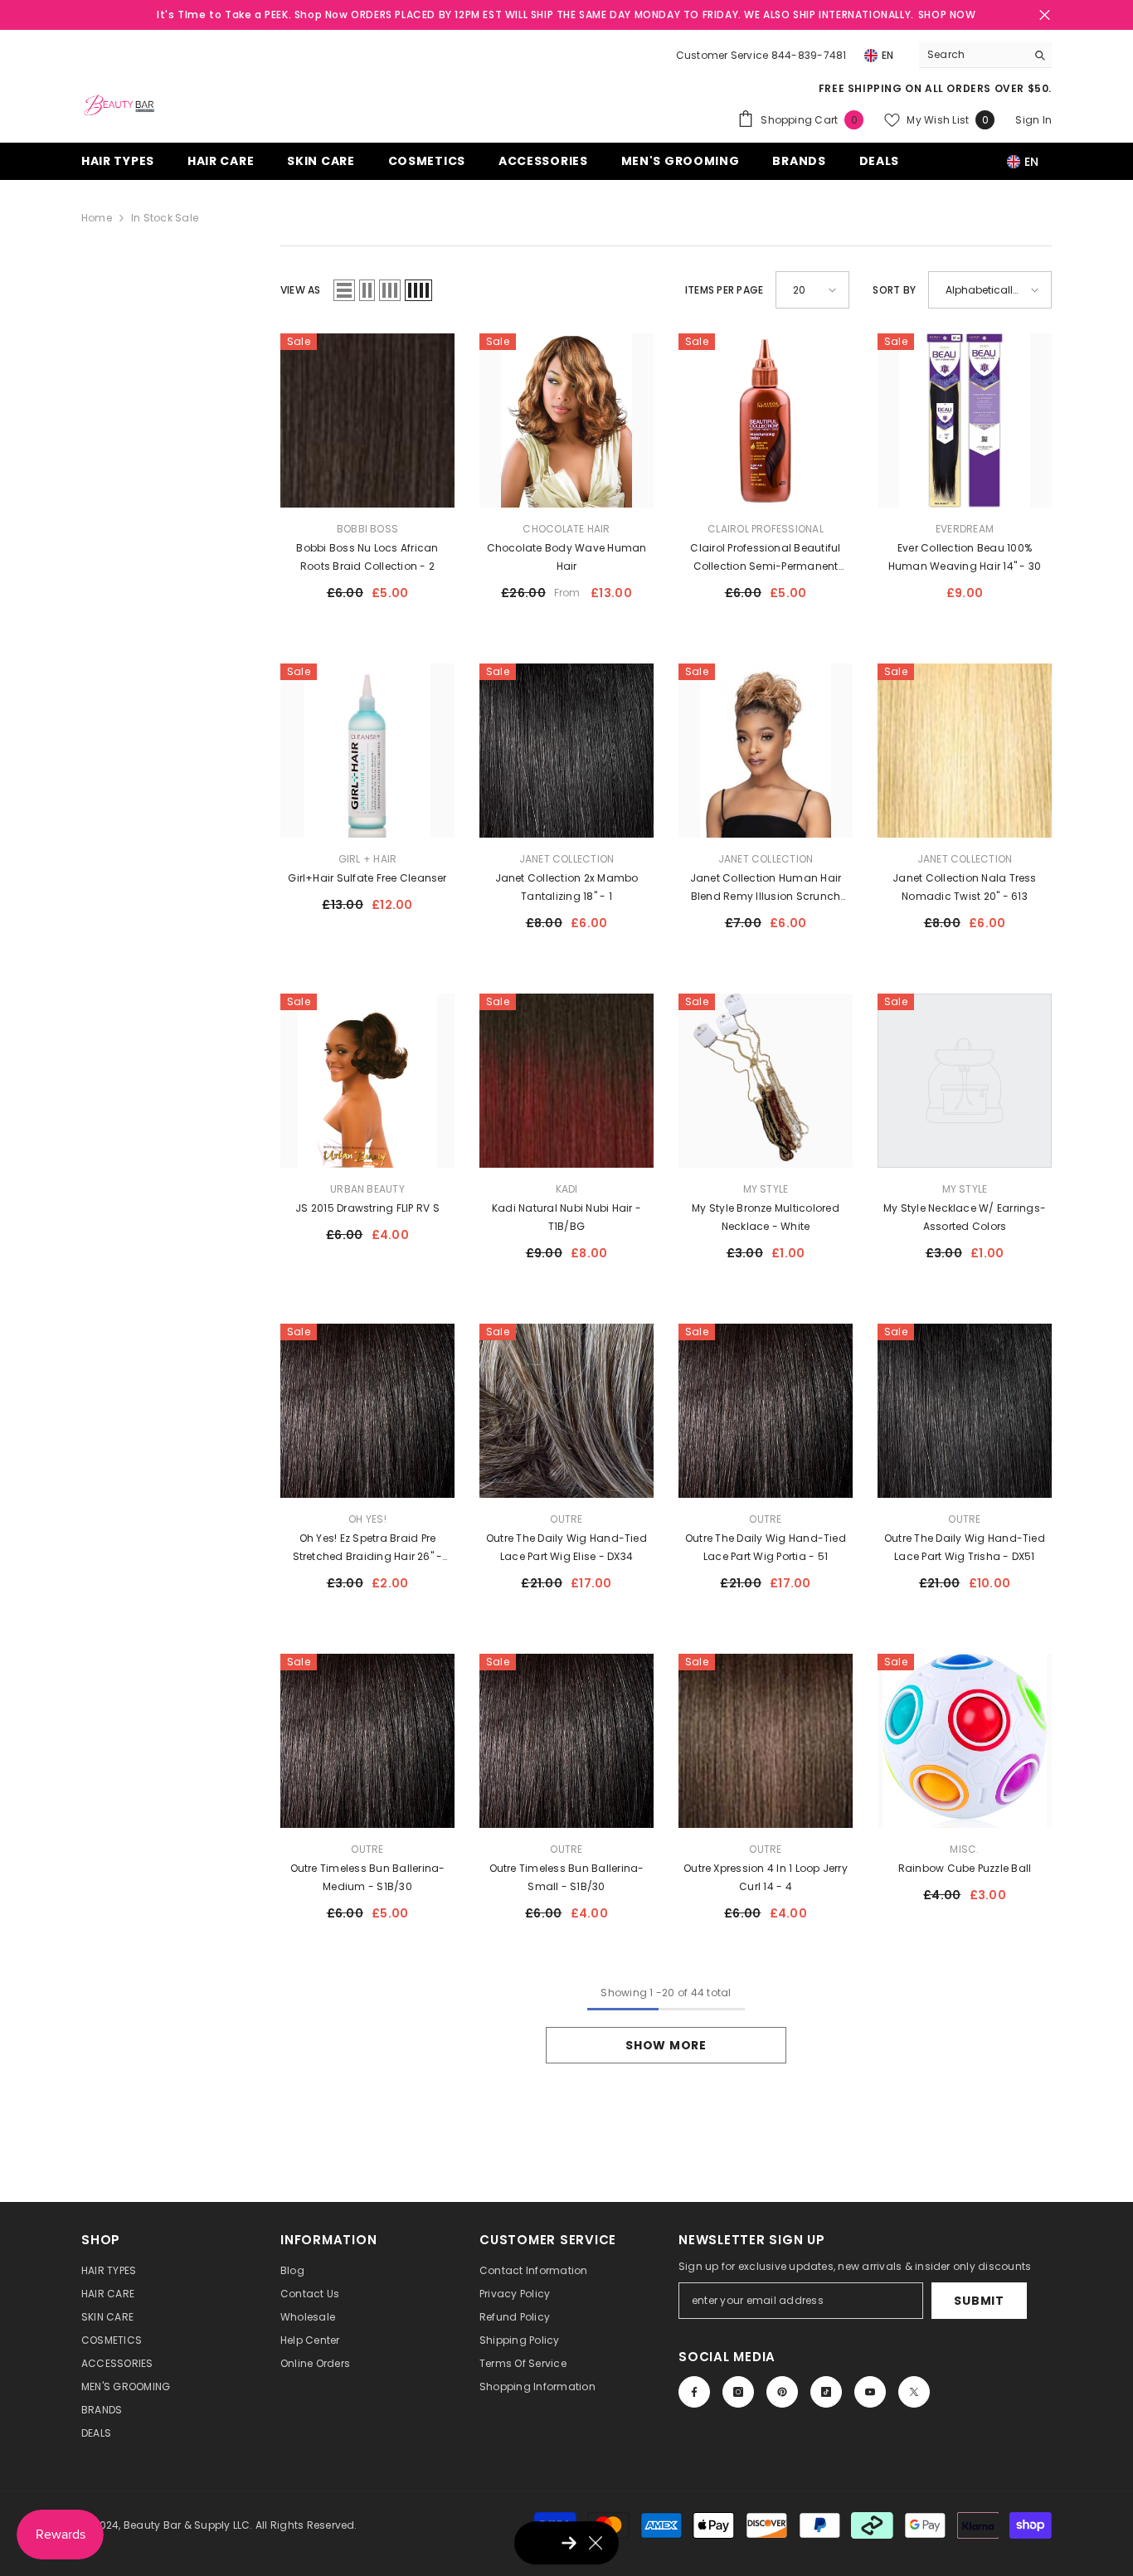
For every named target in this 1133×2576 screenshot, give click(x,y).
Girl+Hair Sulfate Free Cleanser (367, 878)
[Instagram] (738, 2392)
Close (1045, 15)
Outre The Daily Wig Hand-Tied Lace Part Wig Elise (566, 1547)
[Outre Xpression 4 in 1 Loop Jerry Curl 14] (766, 1741)
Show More (666, 2045)
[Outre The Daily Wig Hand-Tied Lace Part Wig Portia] (766, 1411)
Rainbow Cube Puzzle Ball (965, 1868)
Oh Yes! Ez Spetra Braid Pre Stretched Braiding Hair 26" (368, 1548)
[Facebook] (694, 2392)
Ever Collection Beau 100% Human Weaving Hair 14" (965, 557)
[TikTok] (826, 2392)
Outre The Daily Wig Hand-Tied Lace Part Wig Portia (766, 1547)
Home (97, 218)
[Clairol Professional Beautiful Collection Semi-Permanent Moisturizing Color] (766, 420)
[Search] (985, 55)
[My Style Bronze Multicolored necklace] (766, 1081)
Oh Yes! (367, 1519)
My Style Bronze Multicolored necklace (766, 1217)
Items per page (724, 290)
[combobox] (973, 55)
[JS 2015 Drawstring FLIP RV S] (367, 1081)
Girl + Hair (368, 859)
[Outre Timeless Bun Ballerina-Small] (566, 1741)
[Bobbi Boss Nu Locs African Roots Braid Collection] (367, 420)
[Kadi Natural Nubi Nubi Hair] (566, 1081)
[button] (344, 290)
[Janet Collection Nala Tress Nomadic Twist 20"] (965, 751)
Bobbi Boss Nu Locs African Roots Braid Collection (367, 557)
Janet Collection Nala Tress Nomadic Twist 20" (964, 887)
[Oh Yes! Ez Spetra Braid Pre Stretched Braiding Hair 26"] (367, 1411)
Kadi (567, 1189)
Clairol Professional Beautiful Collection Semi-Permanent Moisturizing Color (766, 558)
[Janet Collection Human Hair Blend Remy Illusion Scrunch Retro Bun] (766, 751)
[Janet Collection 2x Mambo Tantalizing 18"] (566, 751)
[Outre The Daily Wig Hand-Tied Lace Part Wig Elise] (566, 1411)
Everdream (965, 529)
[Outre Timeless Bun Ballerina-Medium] (367, 1741)
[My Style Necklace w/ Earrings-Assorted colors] (965, 1081)
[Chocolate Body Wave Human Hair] (566, 420)
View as (301, 290)
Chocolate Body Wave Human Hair (567, 557)
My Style (766, 1189)
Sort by (894, 290)
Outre (566, 1519)
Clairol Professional (766, 529)
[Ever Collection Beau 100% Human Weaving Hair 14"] (965, 420)
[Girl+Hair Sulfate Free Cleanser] (367, 751)
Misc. (964, 1849)
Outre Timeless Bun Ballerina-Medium (368, 1877)
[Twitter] (914, 2392)
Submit (979, 2301)
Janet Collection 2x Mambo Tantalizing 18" (567, 887)
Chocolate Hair (566, 529)
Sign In (1033, 120)
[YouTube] (870, 2392)
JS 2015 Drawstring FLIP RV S (367, 1208)
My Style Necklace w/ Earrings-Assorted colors (965, 1217)
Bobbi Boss (367, 529)
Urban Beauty (367, 1189)
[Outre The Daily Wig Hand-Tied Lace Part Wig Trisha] (965, 1411)
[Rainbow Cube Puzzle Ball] (965, 1741)
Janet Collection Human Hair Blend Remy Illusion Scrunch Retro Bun (766, 888)
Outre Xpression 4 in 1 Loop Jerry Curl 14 (766, 1877)
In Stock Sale (165, 218)
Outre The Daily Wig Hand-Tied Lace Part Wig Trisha (965, 1547)
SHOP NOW (947, 15)
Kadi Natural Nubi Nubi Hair (566, 1217)
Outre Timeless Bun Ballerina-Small (567, 1877)
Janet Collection (567, 859)
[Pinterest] (782, 2392)
